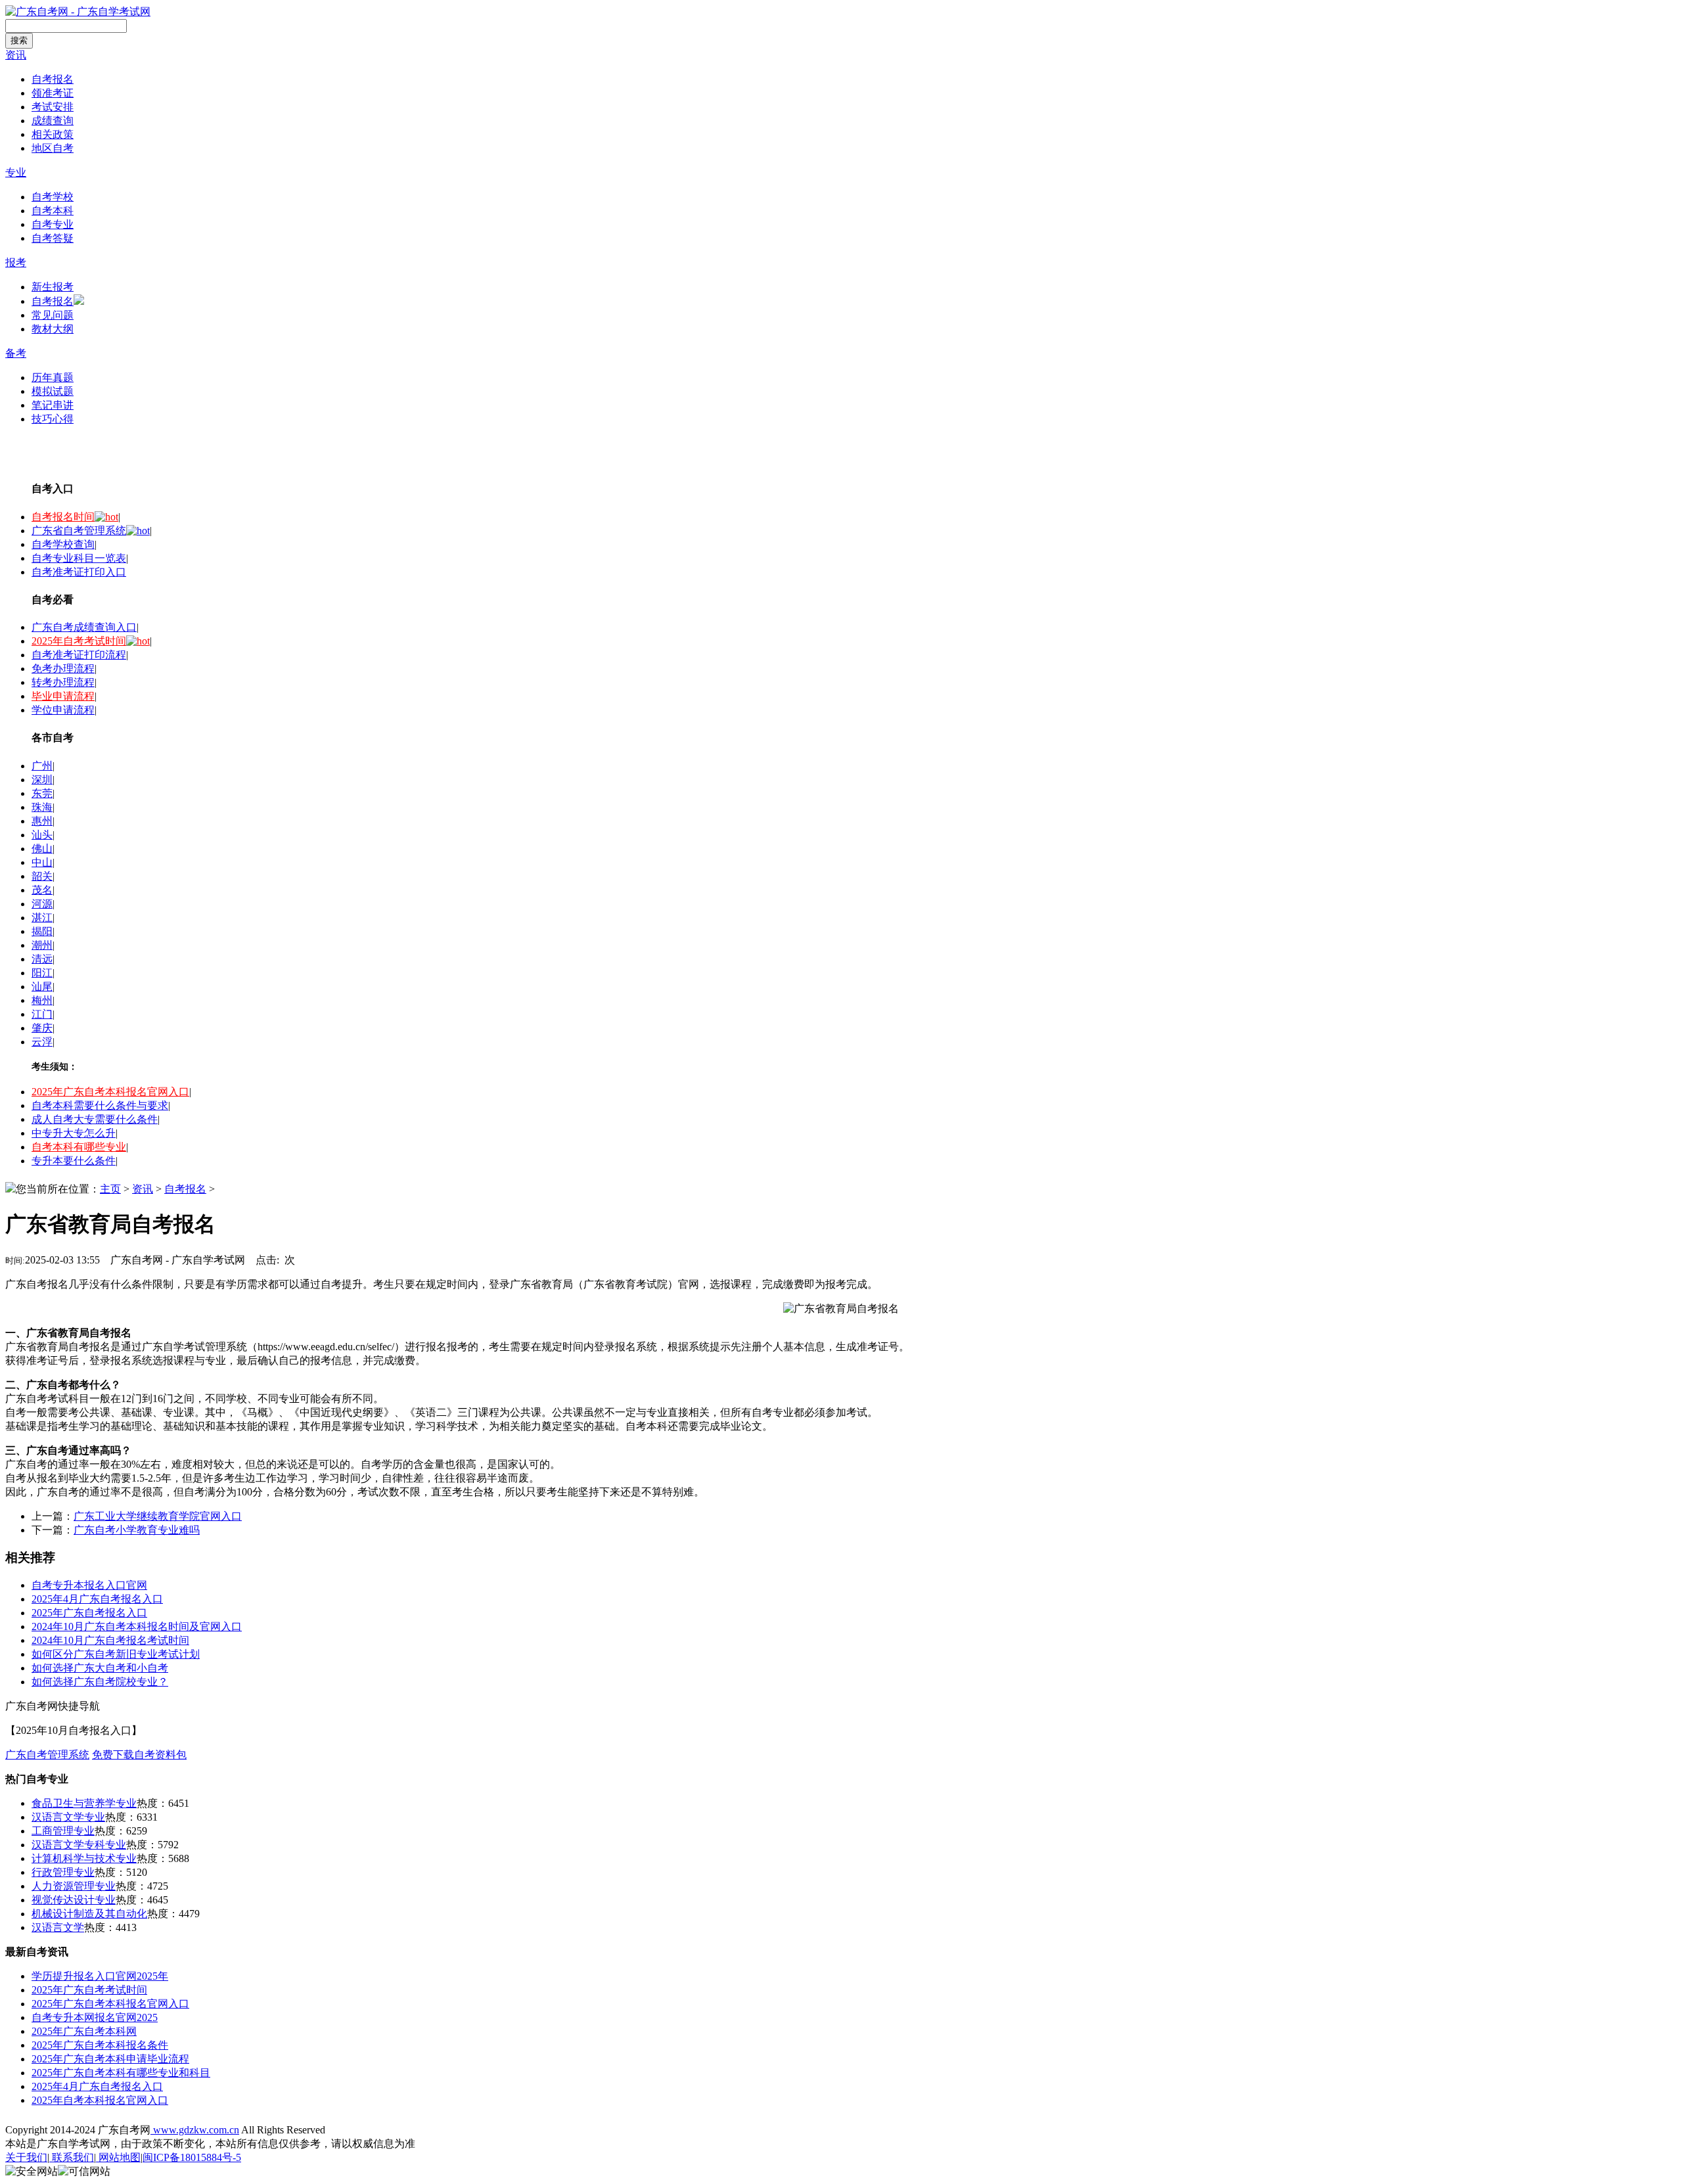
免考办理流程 (63, 669)
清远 (42, 959)
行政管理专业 (63, 1872)
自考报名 (53, 79)
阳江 (42, 973)
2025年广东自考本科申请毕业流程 (110, 2059)
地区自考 (53, 148)
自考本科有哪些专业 (79, 1147)
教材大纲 (53, 329)
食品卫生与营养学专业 (84, 1803)
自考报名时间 (63, 517)
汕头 (42, 835)
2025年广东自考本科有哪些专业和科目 (121, 2073)
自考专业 (53, 224)
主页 (110, 1189)
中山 (42, 862)
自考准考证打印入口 (79, 572)
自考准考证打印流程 (79, 655)
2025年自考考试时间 (79, 641)
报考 (16, 262)
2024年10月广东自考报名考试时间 (110, 1640)
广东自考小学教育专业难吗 (137, 1530)
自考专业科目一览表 (79, 558)
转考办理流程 (63, 682)
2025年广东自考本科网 (84, 2031)
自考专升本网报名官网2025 (95, 2017)
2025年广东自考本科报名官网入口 (110, 1092)
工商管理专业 (63, 1831)
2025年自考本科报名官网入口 (100, 2100)
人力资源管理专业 (74, 1886)
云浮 (42, 1042)
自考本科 (53, 211)
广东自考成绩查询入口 (84, 627)
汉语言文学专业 (68, 1817)
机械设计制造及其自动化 (89, 1914)
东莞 (42, 793)
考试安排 (53, 107)
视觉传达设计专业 (74, 1900)
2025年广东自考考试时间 (89, 1990)
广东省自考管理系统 (79, 531)
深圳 (42, 780)
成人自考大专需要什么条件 (95, 1119)
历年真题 (53, 377)
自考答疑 (53, 238)
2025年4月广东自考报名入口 (97, 1599)
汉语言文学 (58, 1927)
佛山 (42, 849)
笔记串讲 (53, 405)
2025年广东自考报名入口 (89, 1613)
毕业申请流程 (63, 696)
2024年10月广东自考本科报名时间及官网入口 (137, 1627)
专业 (16, 172)
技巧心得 (53, 419)
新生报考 (53, 287)
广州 (42, 766)
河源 (42, 904)
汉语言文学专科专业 (79, 1845)
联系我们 (72, 2157)
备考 (16, 353)
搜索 (19, 40)
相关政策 (53, 134)
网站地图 (118, 2157)
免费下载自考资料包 (139, 1755)
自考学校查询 (63, 544)
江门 (42, 1014)
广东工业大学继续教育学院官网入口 (158, 1516)
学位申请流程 (63, 710)
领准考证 (53, 93)
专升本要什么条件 (74, 1161)
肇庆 (42, 1028)
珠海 (42, 807)
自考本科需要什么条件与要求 (100, 1105)
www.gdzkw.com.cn (195, 2130)
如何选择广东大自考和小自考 (100, 1668)
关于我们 (26, 2157)
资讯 (16, 55)
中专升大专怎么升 (74, 1133)
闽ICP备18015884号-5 (192, 2157)
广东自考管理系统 (47, 1755)
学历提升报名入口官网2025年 (100, 1976)
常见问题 (53, 315)
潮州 (42, 945)
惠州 (42, 821)
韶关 (42, 876)
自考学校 (53, 197)
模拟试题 (53, 391)
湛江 (42, 918)
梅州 (42, 1000)
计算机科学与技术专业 (84, 1858)
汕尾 (42, 987)
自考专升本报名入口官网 (89, 1585)
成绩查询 (53, 121)
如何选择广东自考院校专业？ (100, 1682)
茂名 (42, 890)
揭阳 (42, 931)
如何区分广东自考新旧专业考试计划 (116, 1654)
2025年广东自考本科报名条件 (100, 2045)
